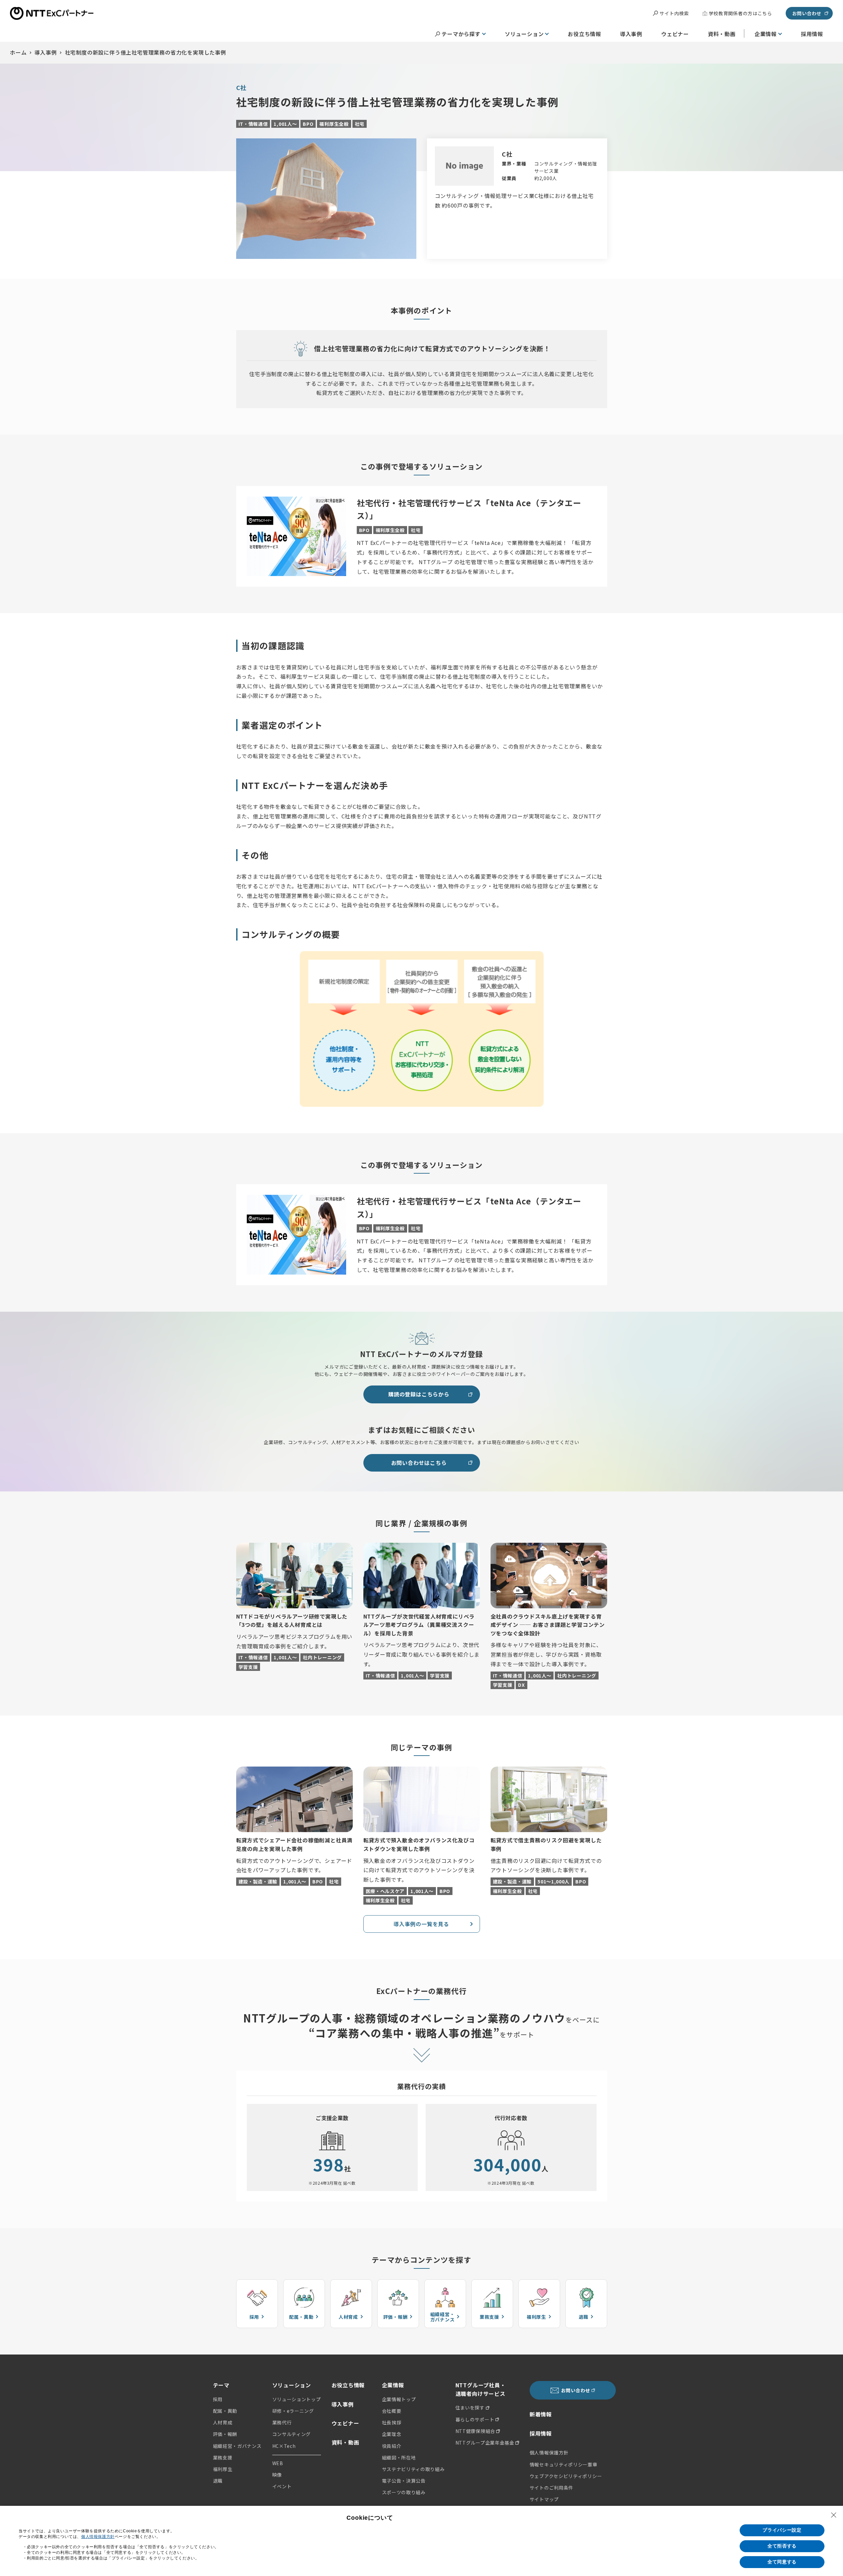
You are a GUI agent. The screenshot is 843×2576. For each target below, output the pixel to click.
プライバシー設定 (782, 2530)
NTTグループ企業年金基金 (485, 2443)
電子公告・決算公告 (404, 2481)
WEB (278, 2463)
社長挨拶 (392, 2422)
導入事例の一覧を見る (421, 1924)
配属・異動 (225, 2411)
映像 (277, 2475)
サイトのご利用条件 (552, 2488)
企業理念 (392, 2434)
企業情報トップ (399, 2399)
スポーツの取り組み (404, 2492)
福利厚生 (223, 2469)
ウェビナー (675, 34)
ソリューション (524, 34)
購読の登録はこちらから (419, 1394)
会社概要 (392, 2411)
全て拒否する (782, 2546)
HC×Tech (284, 2446)
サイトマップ (544, 2499)
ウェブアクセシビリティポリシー (566, 2476)
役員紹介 (392, 2446)
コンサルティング (292, 2434)
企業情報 (766, 34)
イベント (282, 2486)
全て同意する (782, 2562)
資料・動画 (722, 34)
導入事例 (631, 34)
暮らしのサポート (475, 2419)
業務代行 (282, 2422)
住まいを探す (470, 2407)
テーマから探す (461, 34)
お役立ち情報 (584, 34)
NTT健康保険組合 (475, 2431)
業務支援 (223, 2457)
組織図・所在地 (399, 2457)
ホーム (18, 52)
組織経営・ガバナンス (237, 2446)
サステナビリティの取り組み (413, 2469)
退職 (218, 2481)
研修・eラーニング (293, 2411)
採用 (218, 2399)
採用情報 (812, 34)
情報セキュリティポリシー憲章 (564, 2464)
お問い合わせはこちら (419, 1463)
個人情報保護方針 (549, 2453)
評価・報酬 (225, 2434)
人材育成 (223, 2422)
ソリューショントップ (297, 2399)
